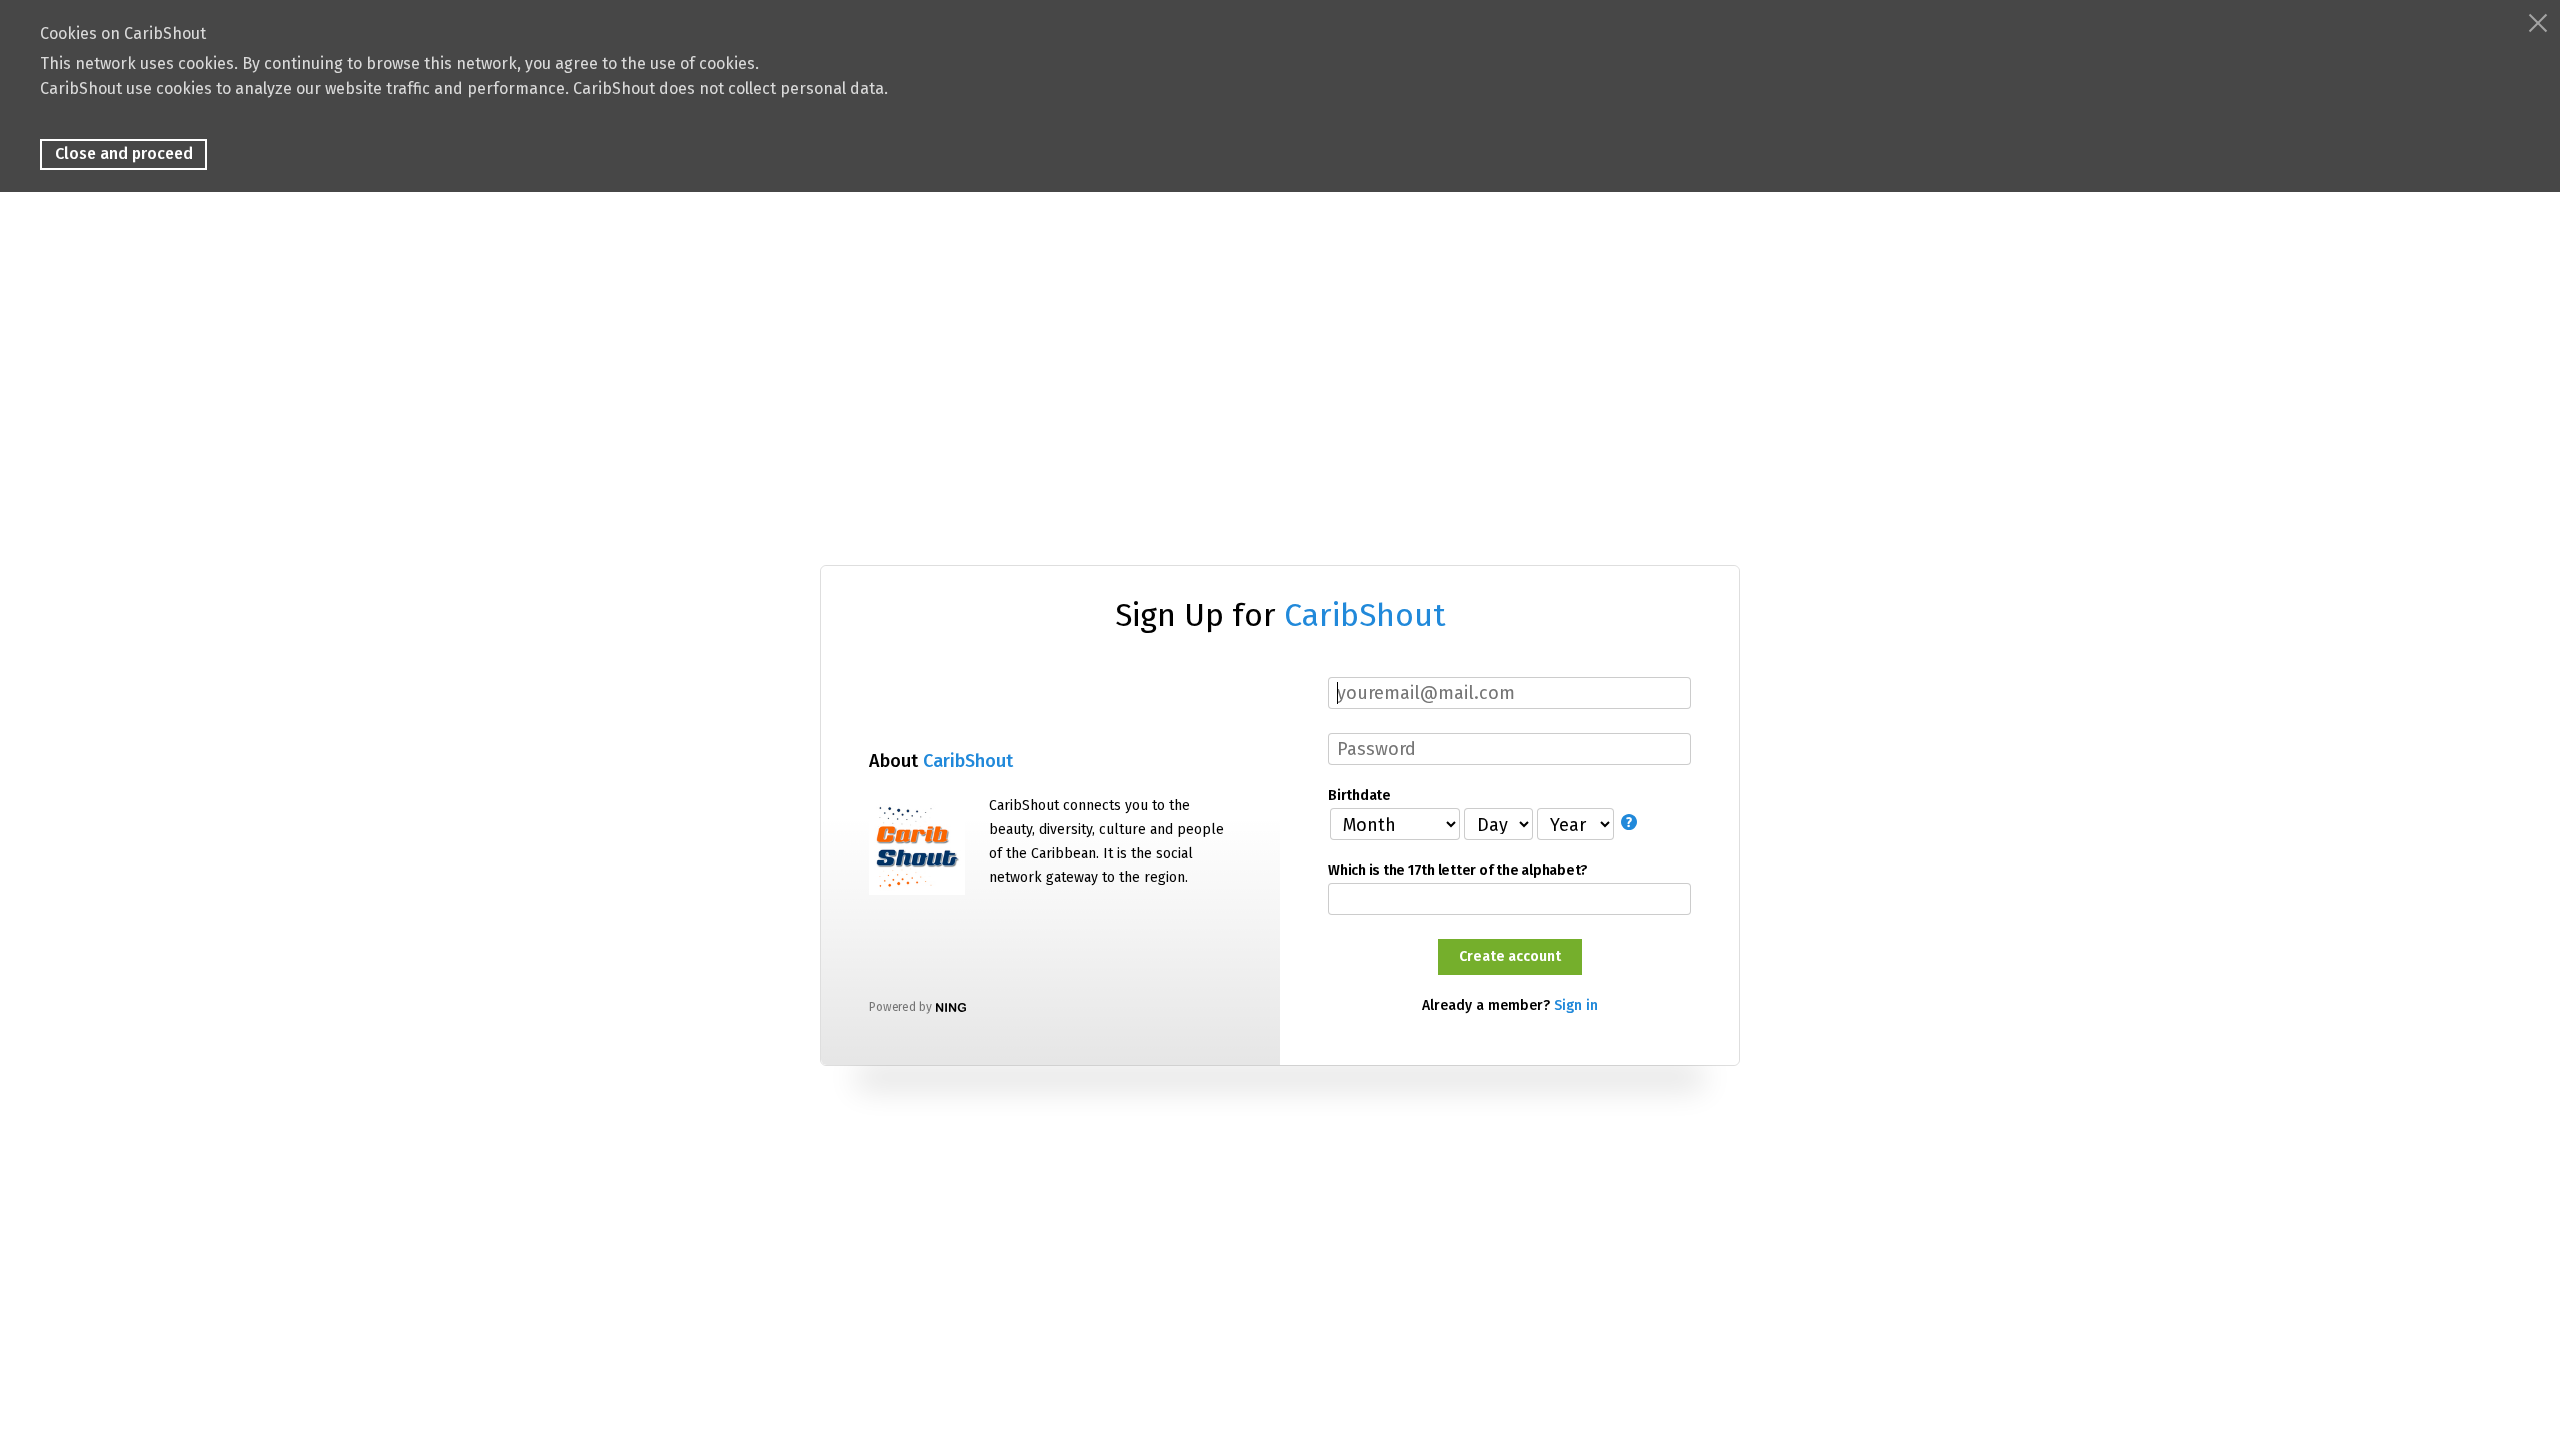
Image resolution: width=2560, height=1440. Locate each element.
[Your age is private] (1631, 822)
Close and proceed (124, 153)
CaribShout (1365, 615)
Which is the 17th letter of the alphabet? (1458, 871)
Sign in (1576, 1005)
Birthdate (1359, 796)
